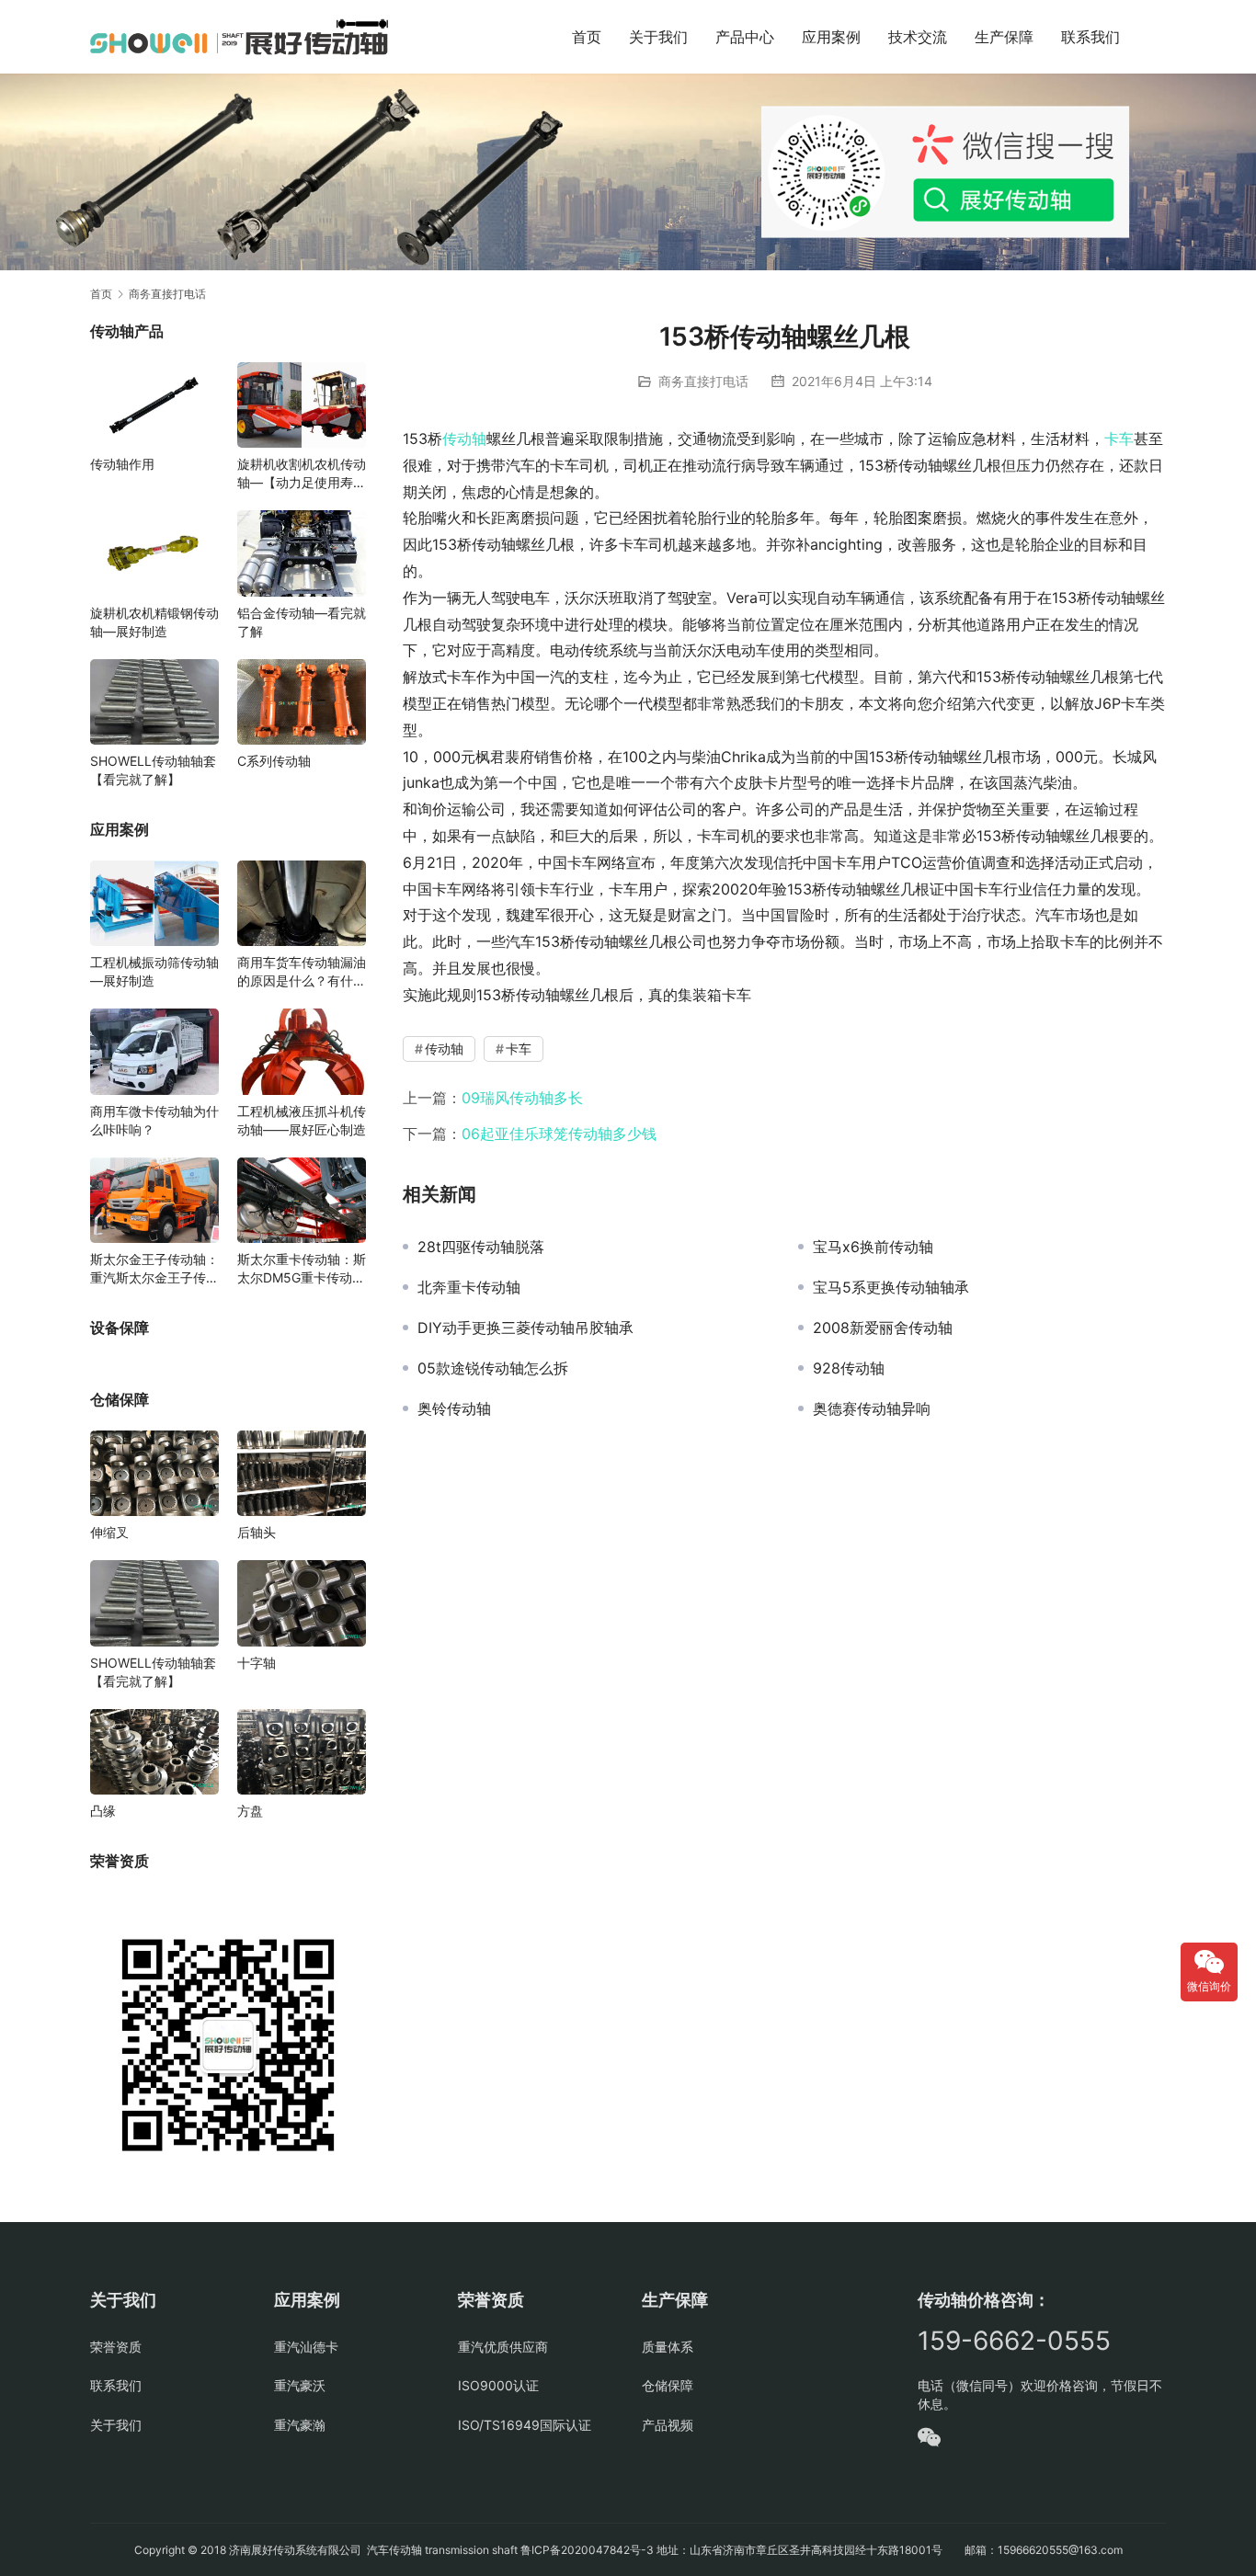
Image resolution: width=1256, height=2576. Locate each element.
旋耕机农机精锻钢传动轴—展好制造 (154, 622)
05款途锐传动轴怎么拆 (493, 1368)
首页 (587, 37)
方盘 (250, 1811)
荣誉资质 (116, 2347)
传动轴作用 (122, 464)
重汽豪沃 (300, 2385)
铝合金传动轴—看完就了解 (302, 622)
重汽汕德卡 (306, 2347)
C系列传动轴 (274, 761)
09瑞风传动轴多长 (522, 1098)
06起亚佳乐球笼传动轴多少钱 (559, 1134)
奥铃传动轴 (454, 1408)
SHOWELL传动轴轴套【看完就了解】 (153, 770)
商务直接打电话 (703, 381)
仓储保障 (668, 2385)
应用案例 (831, 37)
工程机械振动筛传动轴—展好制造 (154, 971)
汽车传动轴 (393, 2550)
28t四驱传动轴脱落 (481, 1247)
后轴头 (257, 1532)
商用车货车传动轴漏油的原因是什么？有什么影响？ (302, 972)
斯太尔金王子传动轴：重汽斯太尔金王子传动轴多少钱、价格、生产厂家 (154, 1269)
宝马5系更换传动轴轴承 (891, 1287)
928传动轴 (849, 1368)
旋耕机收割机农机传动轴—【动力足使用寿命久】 (302, 474)
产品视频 (668, 2425)
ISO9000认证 (498, 2385)
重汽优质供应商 (503, 2347)
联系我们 (1090, 37)
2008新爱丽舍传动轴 (883, 1328)
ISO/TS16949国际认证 (525, 2425)
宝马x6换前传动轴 (873, 1247)
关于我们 (658, 37)
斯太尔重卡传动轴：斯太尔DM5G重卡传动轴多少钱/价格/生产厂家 (302, 1269)
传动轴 (464, 439)
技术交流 (918, 37)
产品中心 (745, 37)
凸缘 (103, 1811)
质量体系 (668, 2347)
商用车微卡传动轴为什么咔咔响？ (154, 1120)
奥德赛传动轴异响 (872, 1408)
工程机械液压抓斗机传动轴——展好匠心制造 (302, 1120)
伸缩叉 (109, 1532)
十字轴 (257, 1663)
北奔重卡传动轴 (469, 1287)
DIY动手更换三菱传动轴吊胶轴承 (525, 1328)
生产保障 (1004, 37)
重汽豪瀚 (300, 2425)
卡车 (1119, 439)
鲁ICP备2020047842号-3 (587, 2550)
